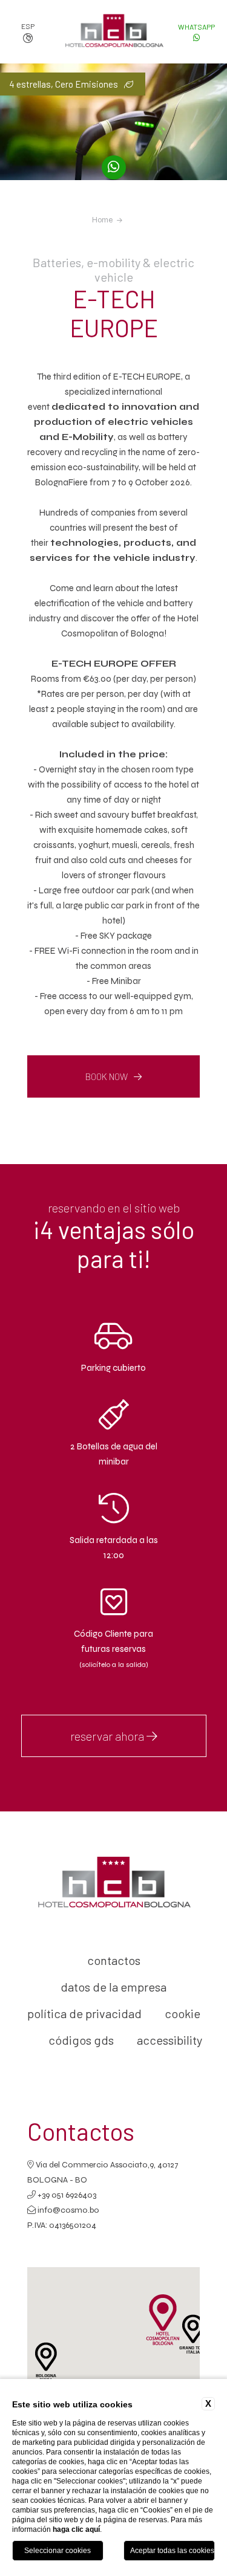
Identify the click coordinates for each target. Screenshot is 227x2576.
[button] (193, 2334)
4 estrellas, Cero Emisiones (64, 84)
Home (102, 220)
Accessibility (169, 2040)
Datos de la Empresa (113, 1987)
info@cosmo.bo (68, 2210)
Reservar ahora (108, 1736)
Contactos (114, 1960)
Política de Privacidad (84, 2013)
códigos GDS (81, 2040)
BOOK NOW (107, 1076)
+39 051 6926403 (66, 2195)
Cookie (183, 2013)
